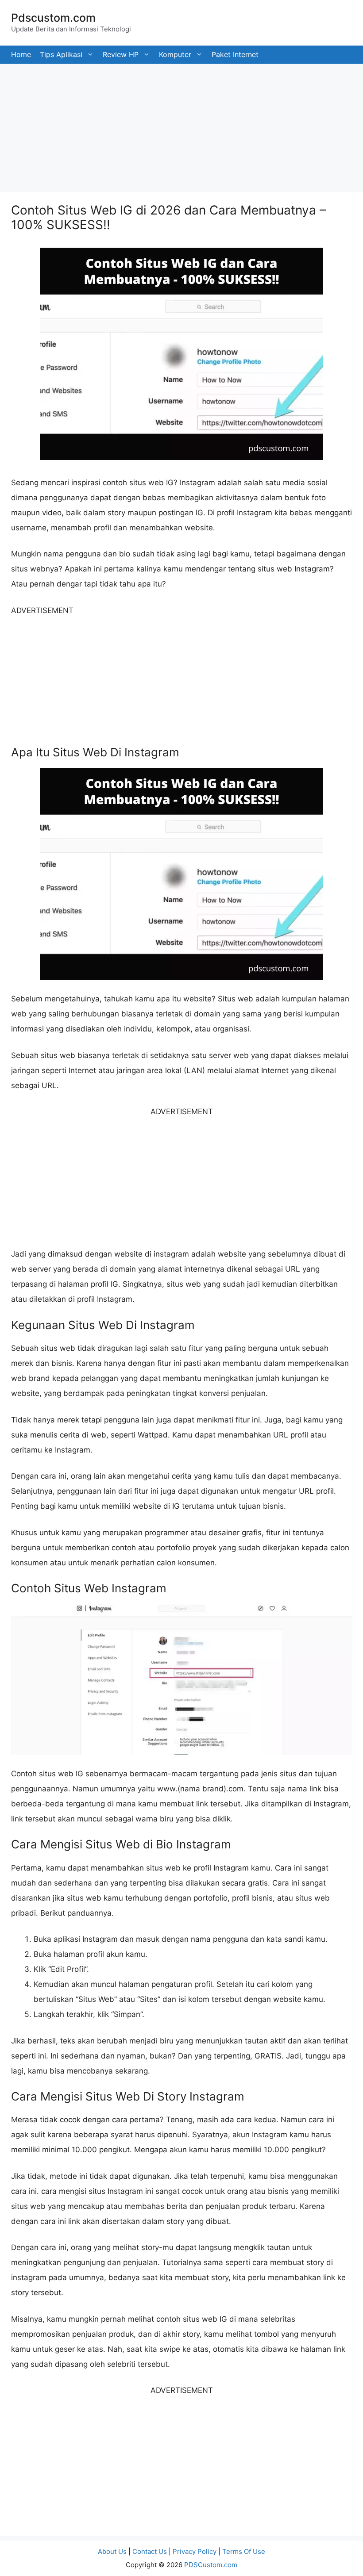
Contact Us (150, 2551)
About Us (112, 2551)
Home (21, 54)
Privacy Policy (195, 2551)
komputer (175, 54)
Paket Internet (235, 54)
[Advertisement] (181, 126)
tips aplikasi (61, 54)
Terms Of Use (244, 2551)
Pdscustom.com (53, 18)
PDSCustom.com (211, 2565)
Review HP (121, 54)
